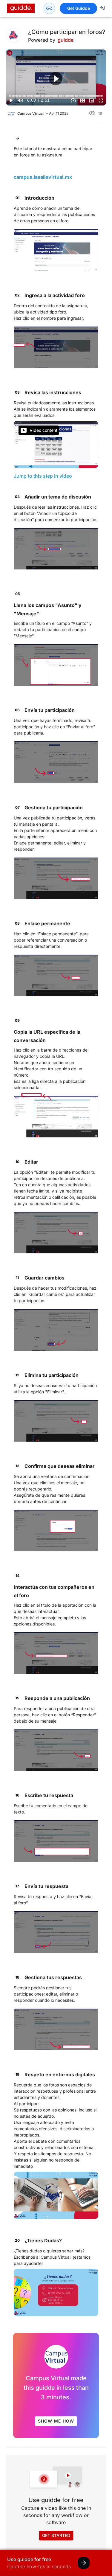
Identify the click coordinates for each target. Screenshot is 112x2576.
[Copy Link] (49, 8)
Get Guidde (79, 8)
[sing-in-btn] (102, 8)
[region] (56, 77)
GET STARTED (56, 2535)
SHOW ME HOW (56, 2421)
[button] (56, 79)
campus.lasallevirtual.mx (43, 177)
